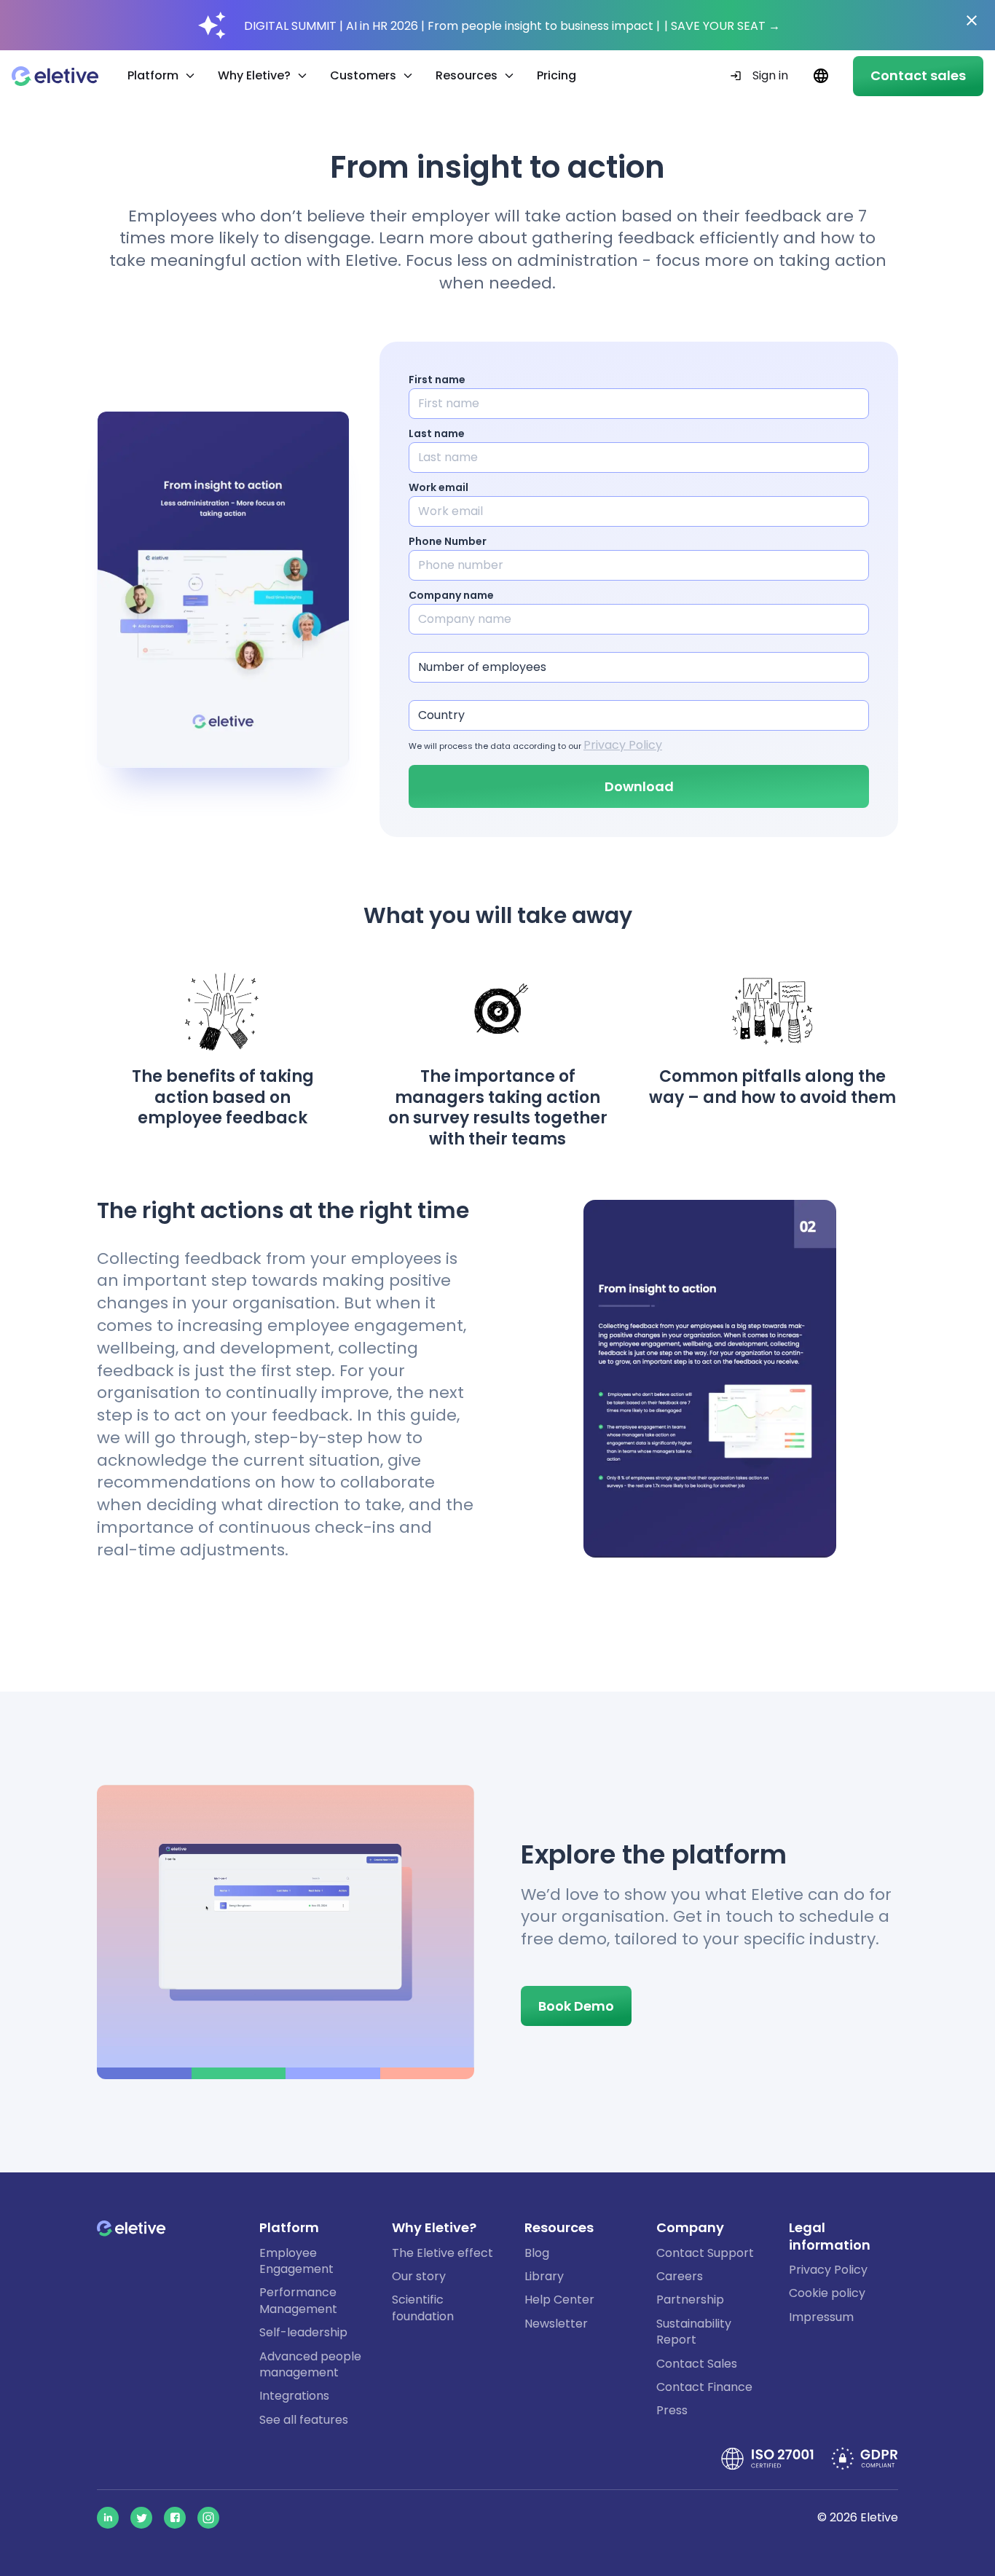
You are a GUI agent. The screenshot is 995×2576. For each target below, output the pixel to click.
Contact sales (918, 75)
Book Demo (576, 2006)
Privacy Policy (623, 745)
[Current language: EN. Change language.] (821, 76)
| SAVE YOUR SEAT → (722, 26)
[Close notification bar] (972, 20)
